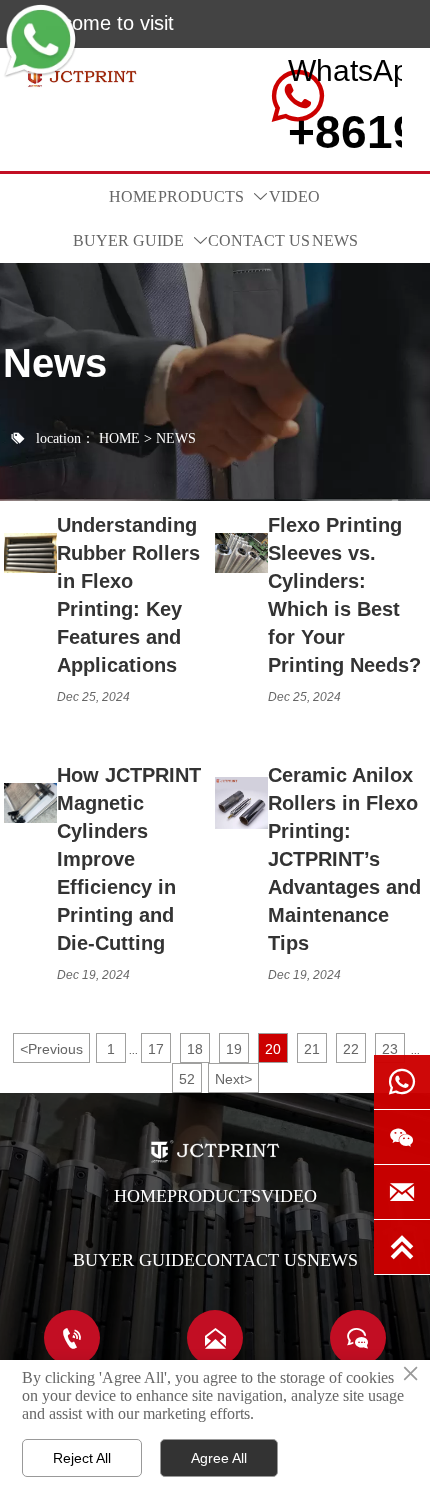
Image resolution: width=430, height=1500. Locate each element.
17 (156, 1049)
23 (390, 1049)
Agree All (219, 1458)
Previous (51, 1049)
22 (351, 1049)
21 (312, 1049)
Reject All (82, 1458)
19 (234, 1049)
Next (233, 1079)
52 (187, 1079)
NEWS (176, 438)
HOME (119, 438)
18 (195, 1049)
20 (273, 1049)
